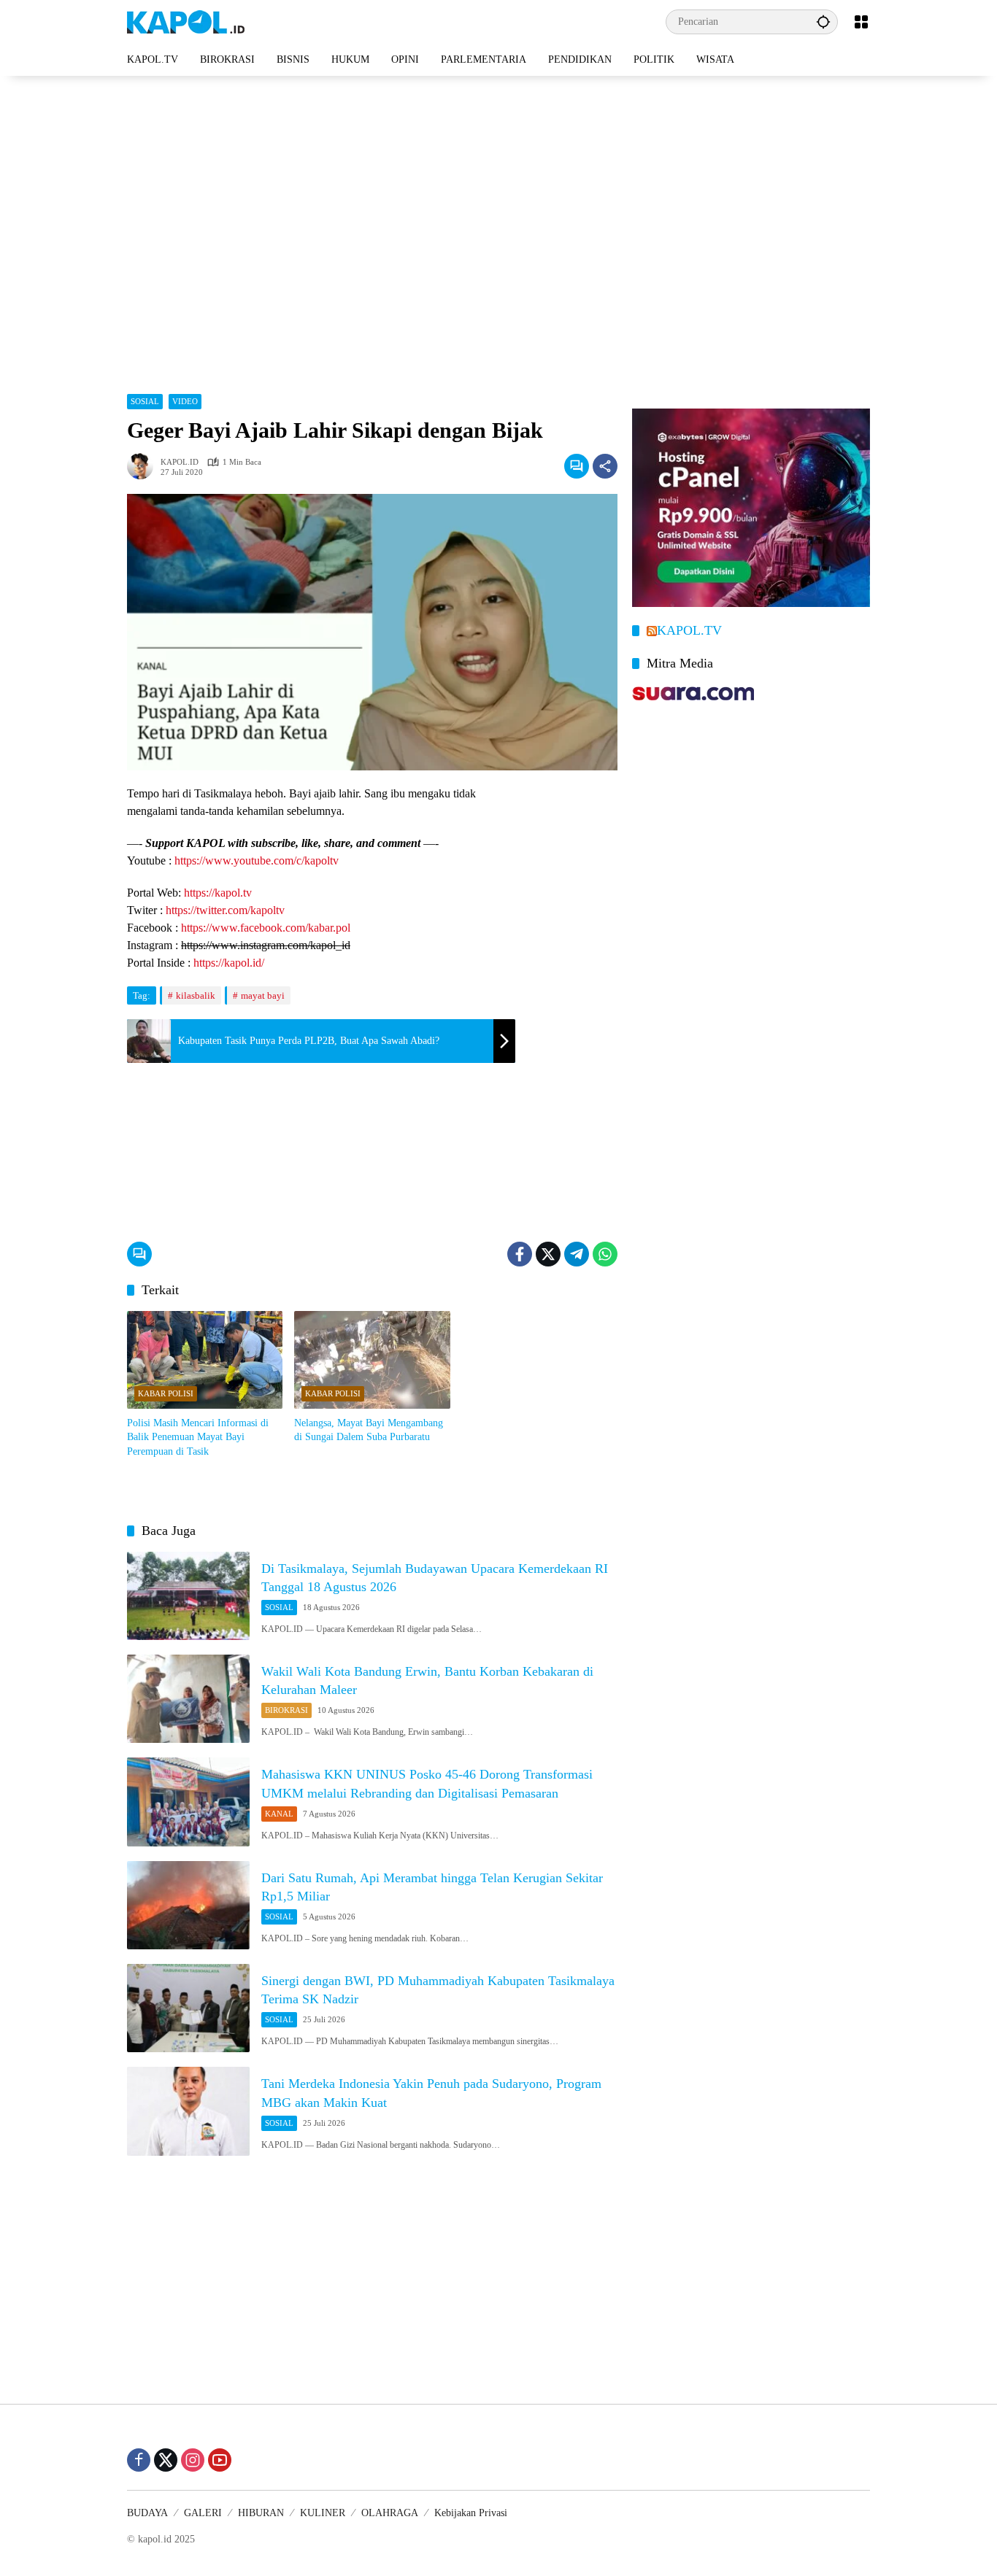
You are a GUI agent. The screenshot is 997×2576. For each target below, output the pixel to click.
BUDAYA (147, 2513)
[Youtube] (220, 2460)
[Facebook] (520, 1254)
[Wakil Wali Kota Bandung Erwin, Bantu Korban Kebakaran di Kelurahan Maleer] (188, 1699)
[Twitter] (548, 1254)
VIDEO (185, 401)
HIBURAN (261, 2513)
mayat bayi (263, 995)
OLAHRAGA (390, 2513)
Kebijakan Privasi (471, 2513)
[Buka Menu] (861, 22)
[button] (823, 22)
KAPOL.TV (689, 630)
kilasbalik (196, 995)
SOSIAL (145, 401)
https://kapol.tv (218, 893)
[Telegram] (577, 1254)
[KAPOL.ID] (186, 21)
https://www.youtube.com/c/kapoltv (257, 860)
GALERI (203, 2513)
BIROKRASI (286, 1710)
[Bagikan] (605, 466)
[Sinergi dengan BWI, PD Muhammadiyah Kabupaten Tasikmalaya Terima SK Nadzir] (188, 2008)
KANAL (279, 1814)
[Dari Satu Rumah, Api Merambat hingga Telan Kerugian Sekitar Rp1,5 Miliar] (188, 1905)
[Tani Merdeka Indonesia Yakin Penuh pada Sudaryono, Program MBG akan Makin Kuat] (188, 2111)
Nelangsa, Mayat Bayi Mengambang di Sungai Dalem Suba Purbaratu (369, 1430)
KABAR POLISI (166, 1393)
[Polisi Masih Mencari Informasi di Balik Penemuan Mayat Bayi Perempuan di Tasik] (205, 1360)
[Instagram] (193, 2460)
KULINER (323, 2513)
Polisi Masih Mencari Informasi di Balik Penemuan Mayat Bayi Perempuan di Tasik (198, 1437)
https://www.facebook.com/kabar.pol (266, 928)
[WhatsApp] (605, 1254)
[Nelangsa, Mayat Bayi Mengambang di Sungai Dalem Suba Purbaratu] (372, 1360)
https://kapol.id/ (229, 963)
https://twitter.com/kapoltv (225, 910)
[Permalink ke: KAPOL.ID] (144, 466)
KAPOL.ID (180, 462)
